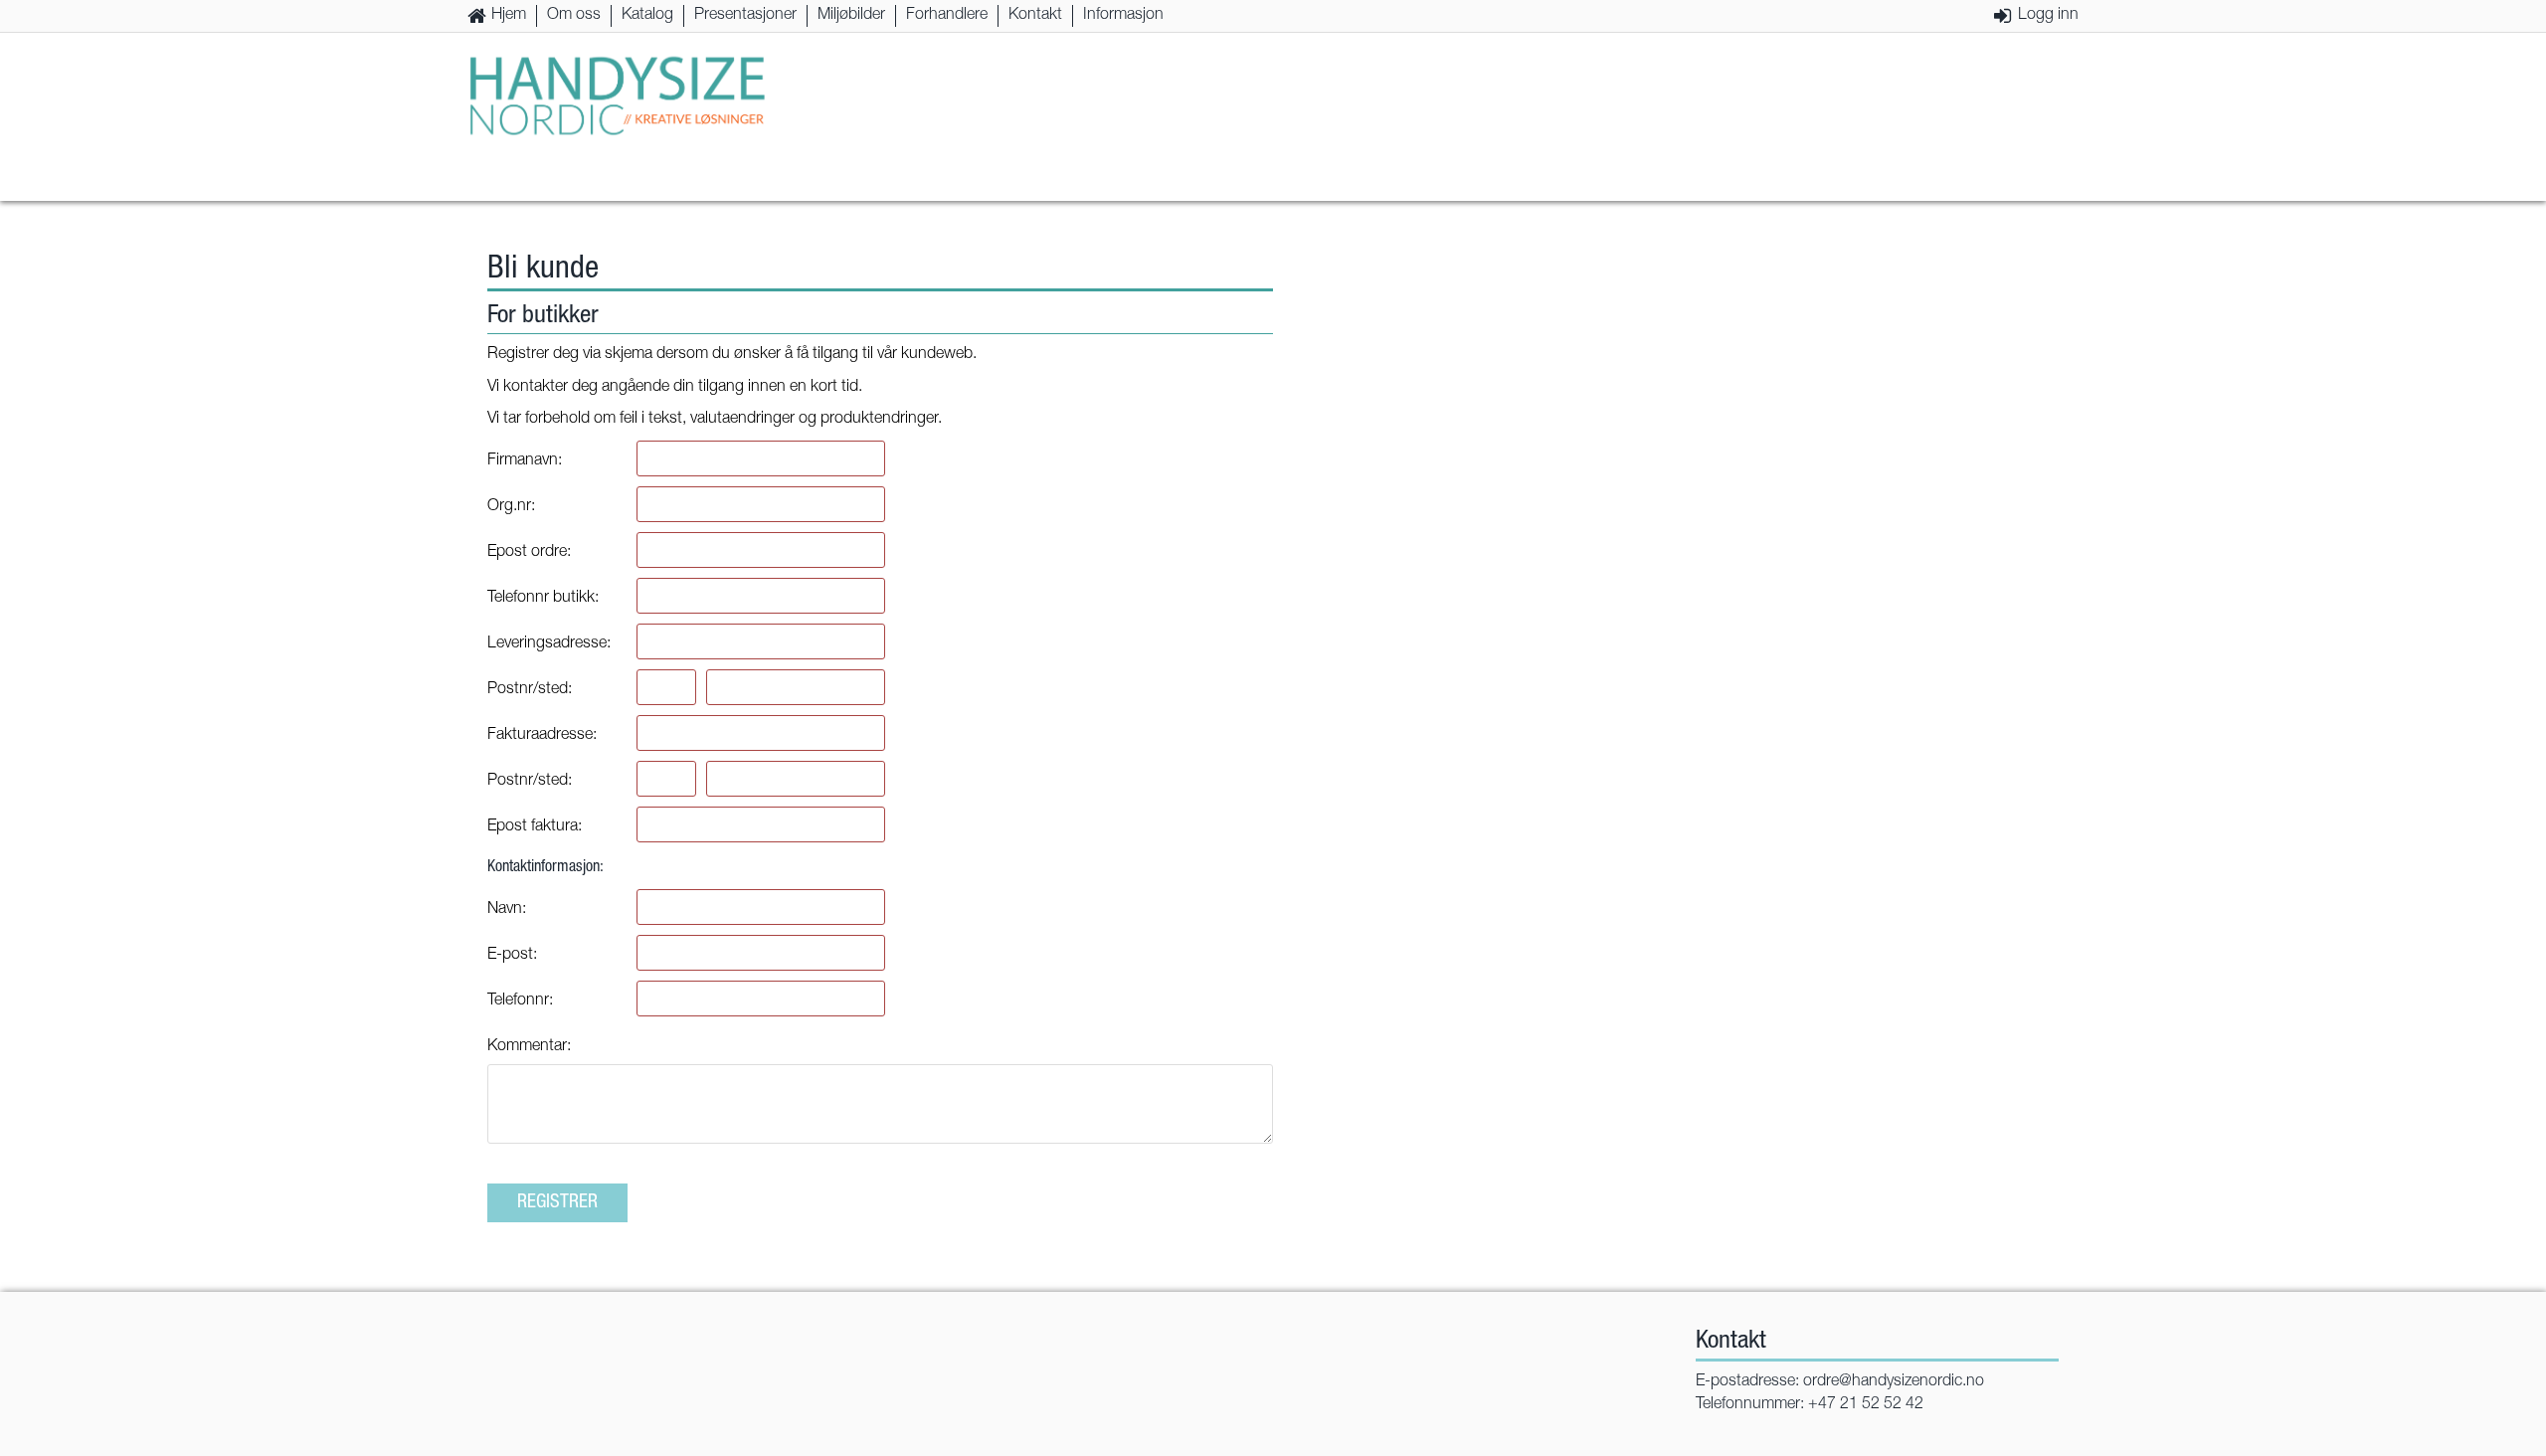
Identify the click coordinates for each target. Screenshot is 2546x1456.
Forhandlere (947, 16)
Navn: (507, 910)
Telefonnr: (520, 1001)
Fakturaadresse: (542, 736)
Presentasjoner (745, 16)
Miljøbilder (851, 16)
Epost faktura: (535, 827)
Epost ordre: (529, 553)
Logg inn (2048, 16)
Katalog (647, 16)
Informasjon (1123, 16)
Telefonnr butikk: (543, 599)
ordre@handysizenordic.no (1894, 1382)
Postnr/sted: (530, 690)
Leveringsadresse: (549, 644)
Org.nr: (511, 507)
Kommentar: (529, 1047)
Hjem (509, 16)
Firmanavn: (525, 461)
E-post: (512, 956)
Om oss (574, 16)
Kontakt (1035, 16)
